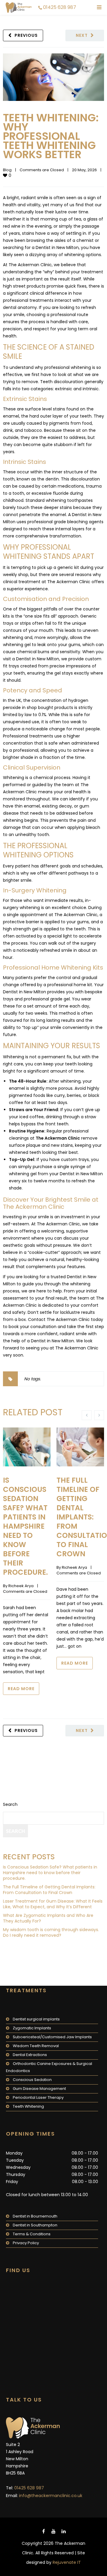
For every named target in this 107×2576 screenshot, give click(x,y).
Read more (21, 1689)
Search (10, 1804)
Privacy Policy (26, 2243)
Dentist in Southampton (35, 2225)
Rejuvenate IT (67, 2562)
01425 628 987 (60, 7)
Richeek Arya (21, 1586)
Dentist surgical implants (36, 2019)
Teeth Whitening (28, 2106)
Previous (26, 35)
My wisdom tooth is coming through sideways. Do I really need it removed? (51, 1932)
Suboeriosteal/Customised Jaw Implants (52, 2037)
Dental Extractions (30, 2055)
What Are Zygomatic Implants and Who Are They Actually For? (48, 1918)
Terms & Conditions (32, 2234)
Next (82, 35)
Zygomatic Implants (32, 2028)
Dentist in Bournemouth (35, 2216)
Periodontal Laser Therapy (38, 2097)
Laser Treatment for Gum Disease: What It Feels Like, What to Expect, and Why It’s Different (53, 1904)
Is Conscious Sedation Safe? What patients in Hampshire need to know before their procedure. (25, 1526)
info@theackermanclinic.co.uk (51, 2496)
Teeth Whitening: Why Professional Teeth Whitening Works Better (51, 136)
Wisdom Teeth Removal (36, 2046)
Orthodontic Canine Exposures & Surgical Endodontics (49, 2067)
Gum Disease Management (39, 2089)
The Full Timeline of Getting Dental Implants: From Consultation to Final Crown (49, 1890)
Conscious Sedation (32, 2080)
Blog (7, 170)
